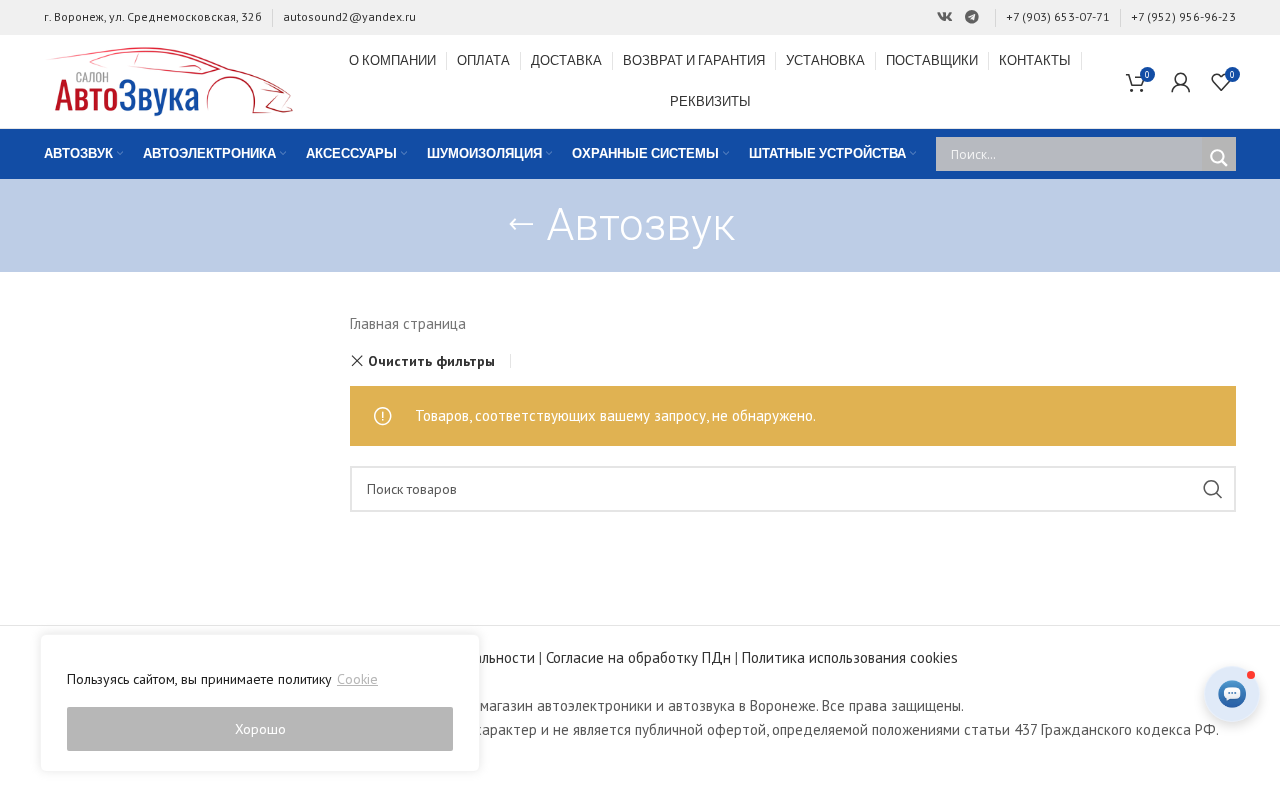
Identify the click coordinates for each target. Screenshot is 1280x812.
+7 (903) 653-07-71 (1058, 16)
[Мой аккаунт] (1181, 82)
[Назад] (521, 225)
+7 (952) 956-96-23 (1183, 16)
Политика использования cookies (850, 657)
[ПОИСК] (1213, 489)
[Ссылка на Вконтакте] (945, 17)
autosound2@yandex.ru (349, 16)
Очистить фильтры (431, 361)
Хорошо (260, 729)
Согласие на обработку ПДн (638, 657)
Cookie (357, 679)
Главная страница (408, 323)
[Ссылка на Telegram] (972, 17)
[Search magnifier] (1219, 158)
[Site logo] (169, 79)
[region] (260, 703)
